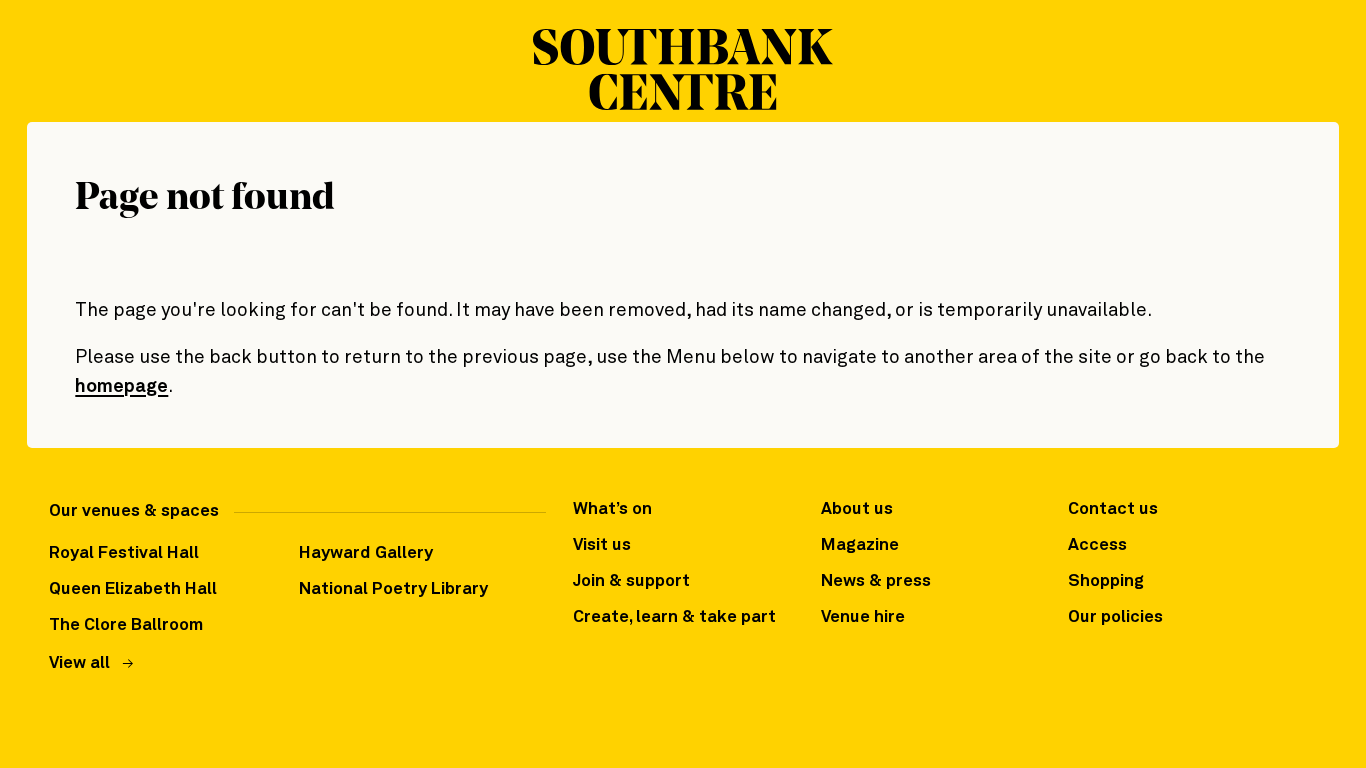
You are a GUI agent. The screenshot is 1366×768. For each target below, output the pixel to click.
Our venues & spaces (134, 511)
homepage (121, 386)
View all (79, 663)
